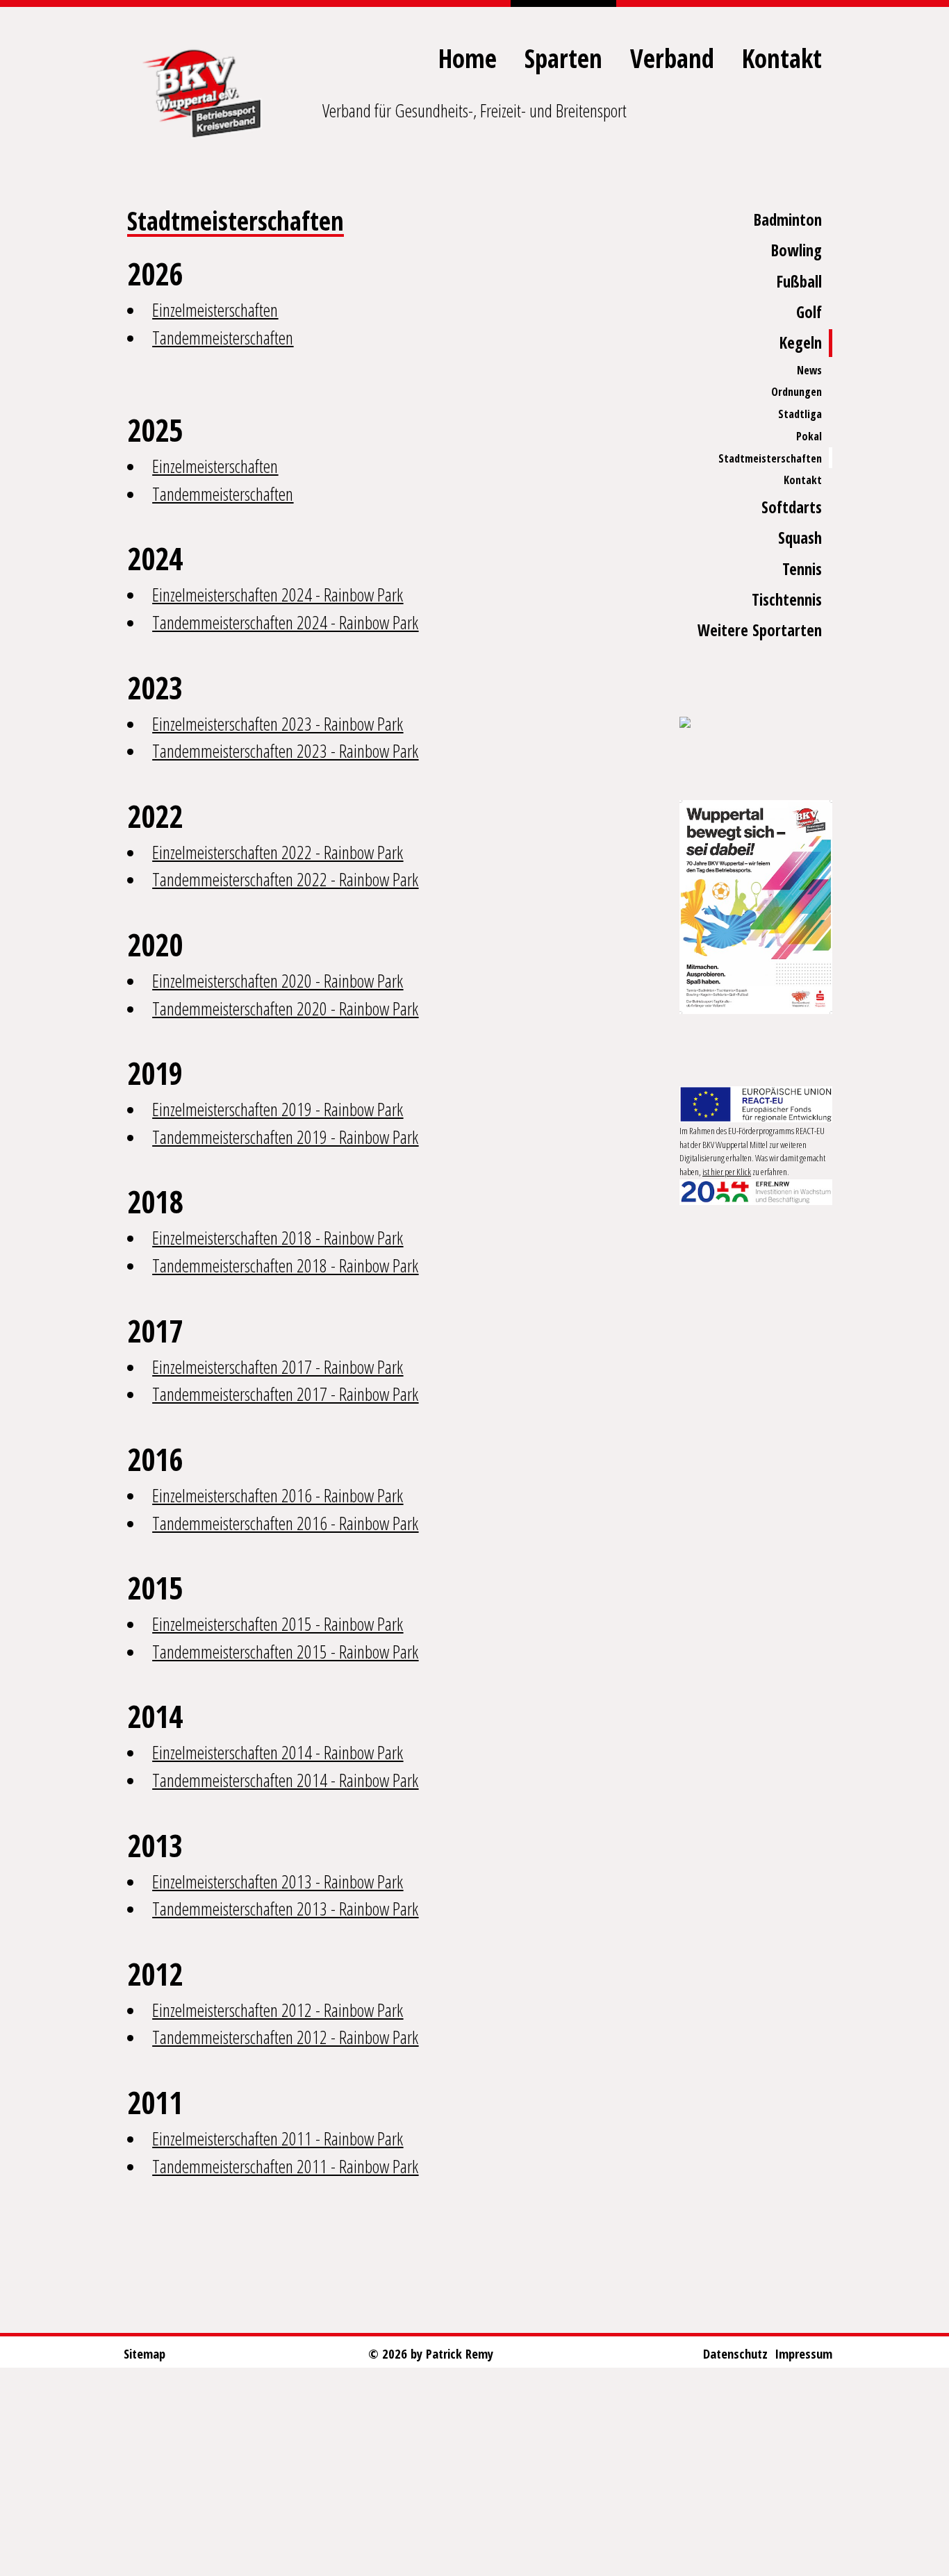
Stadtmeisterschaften (770, 458)
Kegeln (801, 343)
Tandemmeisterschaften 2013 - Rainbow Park (285, 1909)
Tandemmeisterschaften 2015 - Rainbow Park (285, 1652)
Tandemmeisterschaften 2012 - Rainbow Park (285, 2037)
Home (468, 58)
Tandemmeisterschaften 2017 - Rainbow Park (285, 1394)
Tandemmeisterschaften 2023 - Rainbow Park (285, 751)
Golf (809, 312)
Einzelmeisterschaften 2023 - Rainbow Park (278, 724)
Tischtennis (787, 600)
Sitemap (145, 2353)
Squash (800, 538)
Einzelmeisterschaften (215, 310)
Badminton (788, 220)
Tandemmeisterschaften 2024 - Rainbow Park (285, 622)
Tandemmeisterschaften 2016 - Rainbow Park (285, 1523)
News (809, 370)
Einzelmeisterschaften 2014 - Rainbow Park (278, 1752)
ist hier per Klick (727, 1172)
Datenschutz (735, 2353)
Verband (672, 58)
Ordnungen (797, 392)
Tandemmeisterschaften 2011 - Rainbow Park (285, 2166)
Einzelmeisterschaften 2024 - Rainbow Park (278, 595)
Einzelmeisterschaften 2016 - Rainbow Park (278, 1495)
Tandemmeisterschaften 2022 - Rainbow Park (285, 879)
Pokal (809, 436)
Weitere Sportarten (760, 630)
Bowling (797, 250)
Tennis (802, 569)
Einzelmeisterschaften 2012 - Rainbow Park (278, 2010)
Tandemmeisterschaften (223, 338)
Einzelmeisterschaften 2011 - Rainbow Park (278, 2138)
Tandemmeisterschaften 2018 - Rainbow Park (285, 1265)
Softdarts (792, 507)
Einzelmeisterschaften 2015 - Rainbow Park (278, 1624)
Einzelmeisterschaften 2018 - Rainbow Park (278, 1238)
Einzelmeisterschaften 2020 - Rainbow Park (278, 981)
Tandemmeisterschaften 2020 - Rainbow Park (285, 1008)
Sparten (563, 58)
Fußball (799, 282)
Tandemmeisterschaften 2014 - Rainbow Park (285, 1780)
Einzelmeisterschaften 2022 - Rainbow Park (278, 852)
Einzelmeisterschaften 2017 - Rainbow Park (278, 1367)
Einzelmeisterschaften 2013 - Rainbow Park (278, 1881)
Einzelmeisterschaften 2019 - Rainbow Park (278, 1109)
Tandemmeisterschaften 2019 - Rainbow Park (285, 1137)
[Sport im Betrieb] (756, 724)
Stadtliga (800, 414)
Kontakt (782, 58)
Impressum (803, 2353)
